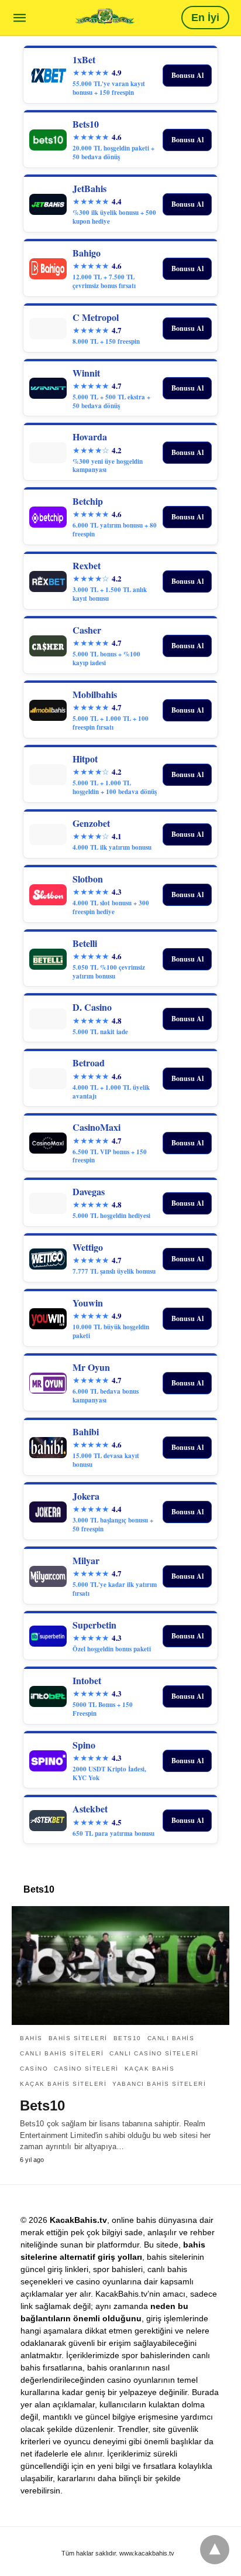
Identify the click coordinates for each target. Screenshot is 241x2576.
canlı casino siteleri (154, 2053)
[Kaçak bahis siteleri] (105, 17)
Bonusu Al (187, 75)
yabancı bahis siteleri (159, 2084)
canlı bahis (171, 2038)
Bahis (31, 2038)
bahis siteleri (78, 2038)
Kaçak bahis (150, 2069)
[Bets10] (120, 1965)
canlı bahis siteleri (62, 2053)
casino (34, 2069)
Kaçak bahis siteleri (63, 2084)
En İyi (205, 18)
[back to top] (215, 2550)
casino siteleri (86, 2069)
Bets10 (128, 2038)
